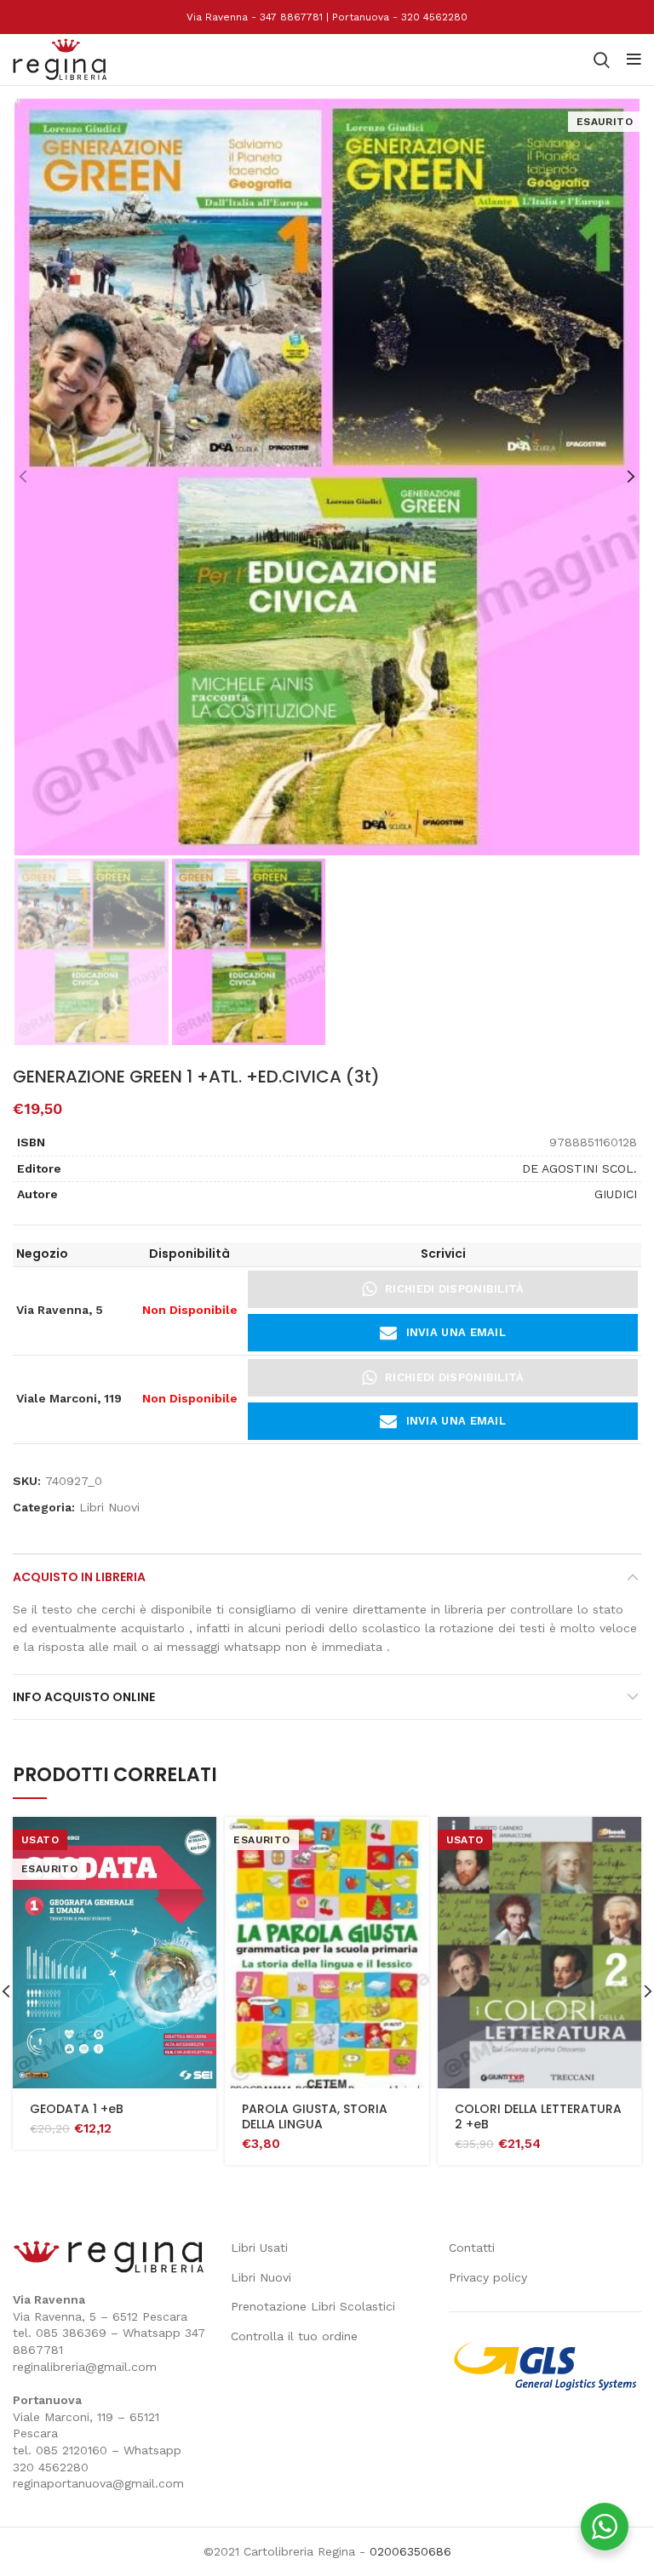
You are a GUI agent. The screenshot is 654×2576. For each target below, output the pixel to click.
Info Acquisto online (84, 1697)
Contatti (472, 2248)
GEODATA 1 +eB (77, 2109)
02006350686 (410, 2551)
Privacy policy (488, 2277)
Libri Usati (259, 2248)
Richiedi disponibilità (455, 1289)
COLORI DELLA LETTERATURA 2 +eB (538, 2116)
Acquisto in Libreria (79, 1577)
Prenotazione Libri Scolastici (313, 2306)
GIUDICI (616, 1194)
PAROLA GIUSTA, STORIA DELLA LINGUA (315, 2116)
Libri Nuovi (109, 1507)
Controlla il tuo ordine (294, 2336)
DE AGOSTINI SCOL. (579, 1168)
